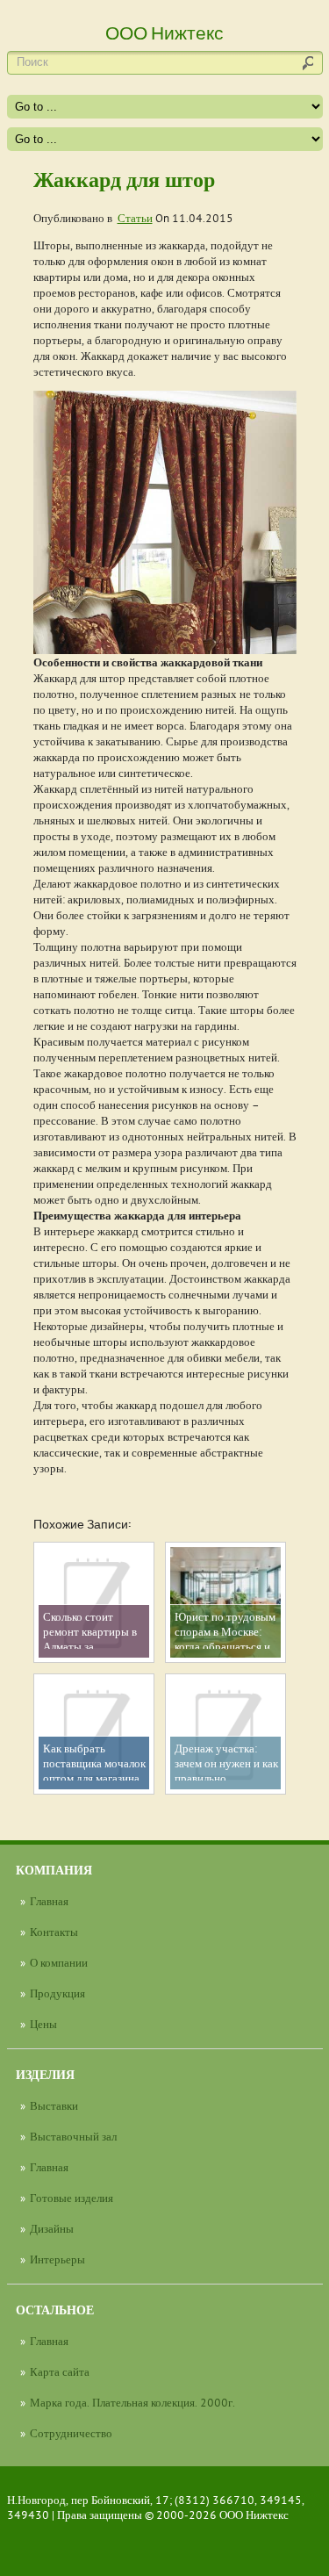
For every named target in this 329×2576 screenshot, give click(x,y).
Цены (43, 2024)
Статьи (135, 218)
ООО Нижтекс (254, 2515)
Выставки (54, 2105)
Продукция (57, 1993)
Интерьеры (57, 2259)
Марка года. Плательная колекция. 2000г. (132, 2402)
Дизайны (52, 2228)
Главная (49, 1901)
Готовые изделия (72, 2198)
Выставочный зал (73, 2136)
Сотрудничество (71, 2433)
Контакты (54, 1932)
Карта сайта (60, 2371)
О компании (59, 1962)
